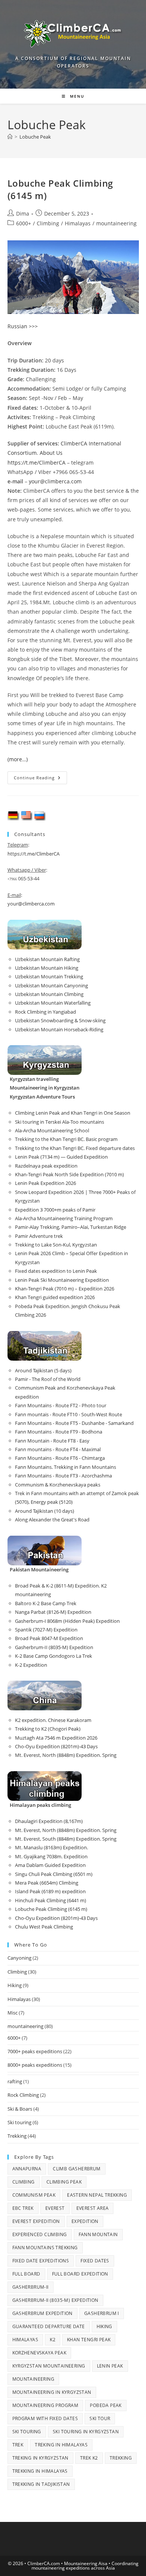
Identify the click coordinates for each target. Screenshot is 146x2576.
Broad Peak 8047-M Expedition (49, 1638)
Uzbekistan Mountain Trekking (49, 976)
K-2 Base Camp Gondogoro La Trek (54, 1656)
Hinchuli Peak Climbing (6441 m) (51, 1900)
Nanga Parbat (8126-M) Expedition (53, 1612)
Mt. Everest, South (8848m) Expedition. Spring (66, 1839)
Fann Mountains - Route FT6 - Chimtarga (60, 1458)
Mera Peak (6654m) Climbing (47, 1883)
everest (55, 2208)
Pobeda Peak (106, 2405)
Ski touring (19, 2122)
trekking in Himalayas (40, 2471)
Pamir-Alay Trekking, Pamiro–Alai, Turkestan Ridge (71, 1227)
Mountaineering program (45, 2405)
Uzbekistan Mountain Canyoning (51, 985)
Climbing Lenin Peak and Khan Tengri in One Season (73, 1113)
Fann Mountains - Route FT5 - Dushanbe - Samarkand (74, 1423)
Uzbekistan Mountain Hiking (47, 968)
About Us (51, 453)
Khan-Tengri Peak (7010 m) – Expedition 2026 (65, 1289)
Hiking (15, 1985)
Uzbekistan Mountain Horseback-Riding (59, 1029)
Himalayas (78, 223)
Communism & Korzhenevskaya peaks (58, 1485)
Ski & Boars (20, 2109)
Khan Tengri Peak (89, 2340)
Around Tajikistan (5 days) (43, 1370)
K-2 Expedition (31, 1665)
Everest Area (93, 2208)
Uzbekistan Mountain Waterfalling (53, 1003)
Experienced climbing (40, 2234)
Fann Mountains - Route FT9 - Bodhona (59, 1432)
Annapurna (27, 2169)
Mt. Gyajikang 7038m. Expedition (51, 1856)
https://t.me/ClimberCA (36, 463)
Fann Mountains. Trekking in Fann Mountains (66, 1467)
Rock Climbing (23, 2095)
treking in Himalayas (61, 2445)
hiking (104, 2326)
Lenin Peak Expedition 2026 (45, 1183)
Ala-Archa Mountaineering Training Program (64, 1218)
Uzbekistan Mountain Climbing (49, 994)
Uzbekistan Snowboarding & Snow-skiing (60, 1020)
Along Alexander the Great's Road (52, 1520)
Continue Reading (40, 779)
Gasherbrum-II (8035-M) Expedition (54, 1647)
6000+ (24, 223)
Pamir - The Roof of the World (48, 1379)
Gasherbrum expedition (42, 2313)
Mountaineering (34, 2379)
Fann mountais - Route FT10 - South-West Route (69, 1414)
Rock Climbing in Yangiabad (45, 1012)
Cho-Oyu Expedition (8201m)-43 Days (56, 1746)
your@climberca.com (55, 481)
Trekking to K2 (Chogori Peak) (48, 1729)
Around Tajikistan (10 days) (45, 1511)
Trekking (17, 2136)
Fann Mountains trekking (45, 2248)
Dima (23, 214)
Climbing (48, 223)
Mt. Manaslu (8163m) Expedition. (51, 1847)
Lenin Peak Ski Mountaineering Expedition (62, 1280)
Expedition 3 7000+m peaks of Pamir (55, 1210)
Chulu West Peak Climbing (44, 1927)
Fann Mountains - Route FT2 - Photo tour (61, 1405)
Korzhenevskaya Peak (39, 2353)
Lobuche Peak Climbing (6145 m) (51, 1909)
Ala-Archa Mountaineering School (52, 1130)
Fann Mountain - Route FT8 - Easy (52, 1441)
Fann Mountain (98, 2234)
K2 (53, 2340)
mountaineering (116, 223)
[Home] (10, 137)
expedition (85, 2221)
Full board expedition (80, 2274)
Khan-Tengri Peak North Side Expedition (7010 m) (69, 1174)
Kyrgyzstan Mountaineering (49, 2366)
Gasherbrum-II (31, 2287)
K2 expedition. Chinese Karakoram (53, 1720)
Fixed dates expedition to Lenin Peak (56, 1271)
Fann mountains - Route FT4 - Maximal (58, 1449)
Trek (18, 2445)
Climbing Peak (64, 2182)
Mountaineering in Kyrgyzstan (52, 2392)
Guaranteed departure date (49, 2326)
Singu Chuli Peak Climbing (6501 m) (54, 1874)
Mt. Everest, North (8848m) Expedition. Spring (66, 1755)
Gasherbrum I (102, 2313)
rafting (15, 2081)
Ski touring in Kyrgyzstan (86, 2432)
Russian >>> (23, 326)
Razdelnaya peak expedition (46, 1166)
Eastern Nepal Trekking (97, 2195)
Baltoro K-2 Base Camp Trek (46, 1603)
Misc (13, 2013)
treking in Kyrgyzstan (40, 2458)
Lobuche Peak (35, 137)
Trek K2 (89, 2458)
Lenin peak (110, 2366)
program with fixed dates (45, 2418)
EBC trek (23, 2208)
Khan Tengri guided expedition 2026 (55, 1297)
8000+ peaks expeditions (35, 2065)
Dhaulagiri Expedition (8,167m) (49, 1821)
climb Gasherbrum (77, 2169)
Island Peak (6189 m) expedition (50, 1891)
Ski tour (100, 2418)
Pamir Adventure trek (39, 1236)
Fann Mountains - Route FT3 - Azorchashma (63, 1476)
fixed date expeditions (41, 2261)
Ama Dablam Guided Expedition (50, 1865)
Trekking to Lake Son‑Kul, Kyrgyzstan (56, 1245)
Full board (26, 2274)
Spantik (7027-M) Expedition (46, 1630)
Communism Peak (34, 2195)
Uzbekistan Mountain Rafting (47, 959)
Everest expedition (36, 2221)
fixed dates (95, 2261)
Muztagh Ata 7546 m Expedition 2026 (56, 1738)
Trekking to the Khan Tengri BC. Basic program (66, 1139)
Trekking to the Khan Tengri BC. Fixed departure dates (75, 1148)
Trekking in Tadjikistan (41, 2484)
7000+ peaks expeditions (35, 2051)
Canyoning (19, 1958)
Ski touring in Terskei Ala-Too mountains (60, 1122)
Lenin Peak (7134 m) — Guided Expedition (61, 1157)
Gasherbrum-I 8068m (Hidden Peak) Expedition (67, 1621)
